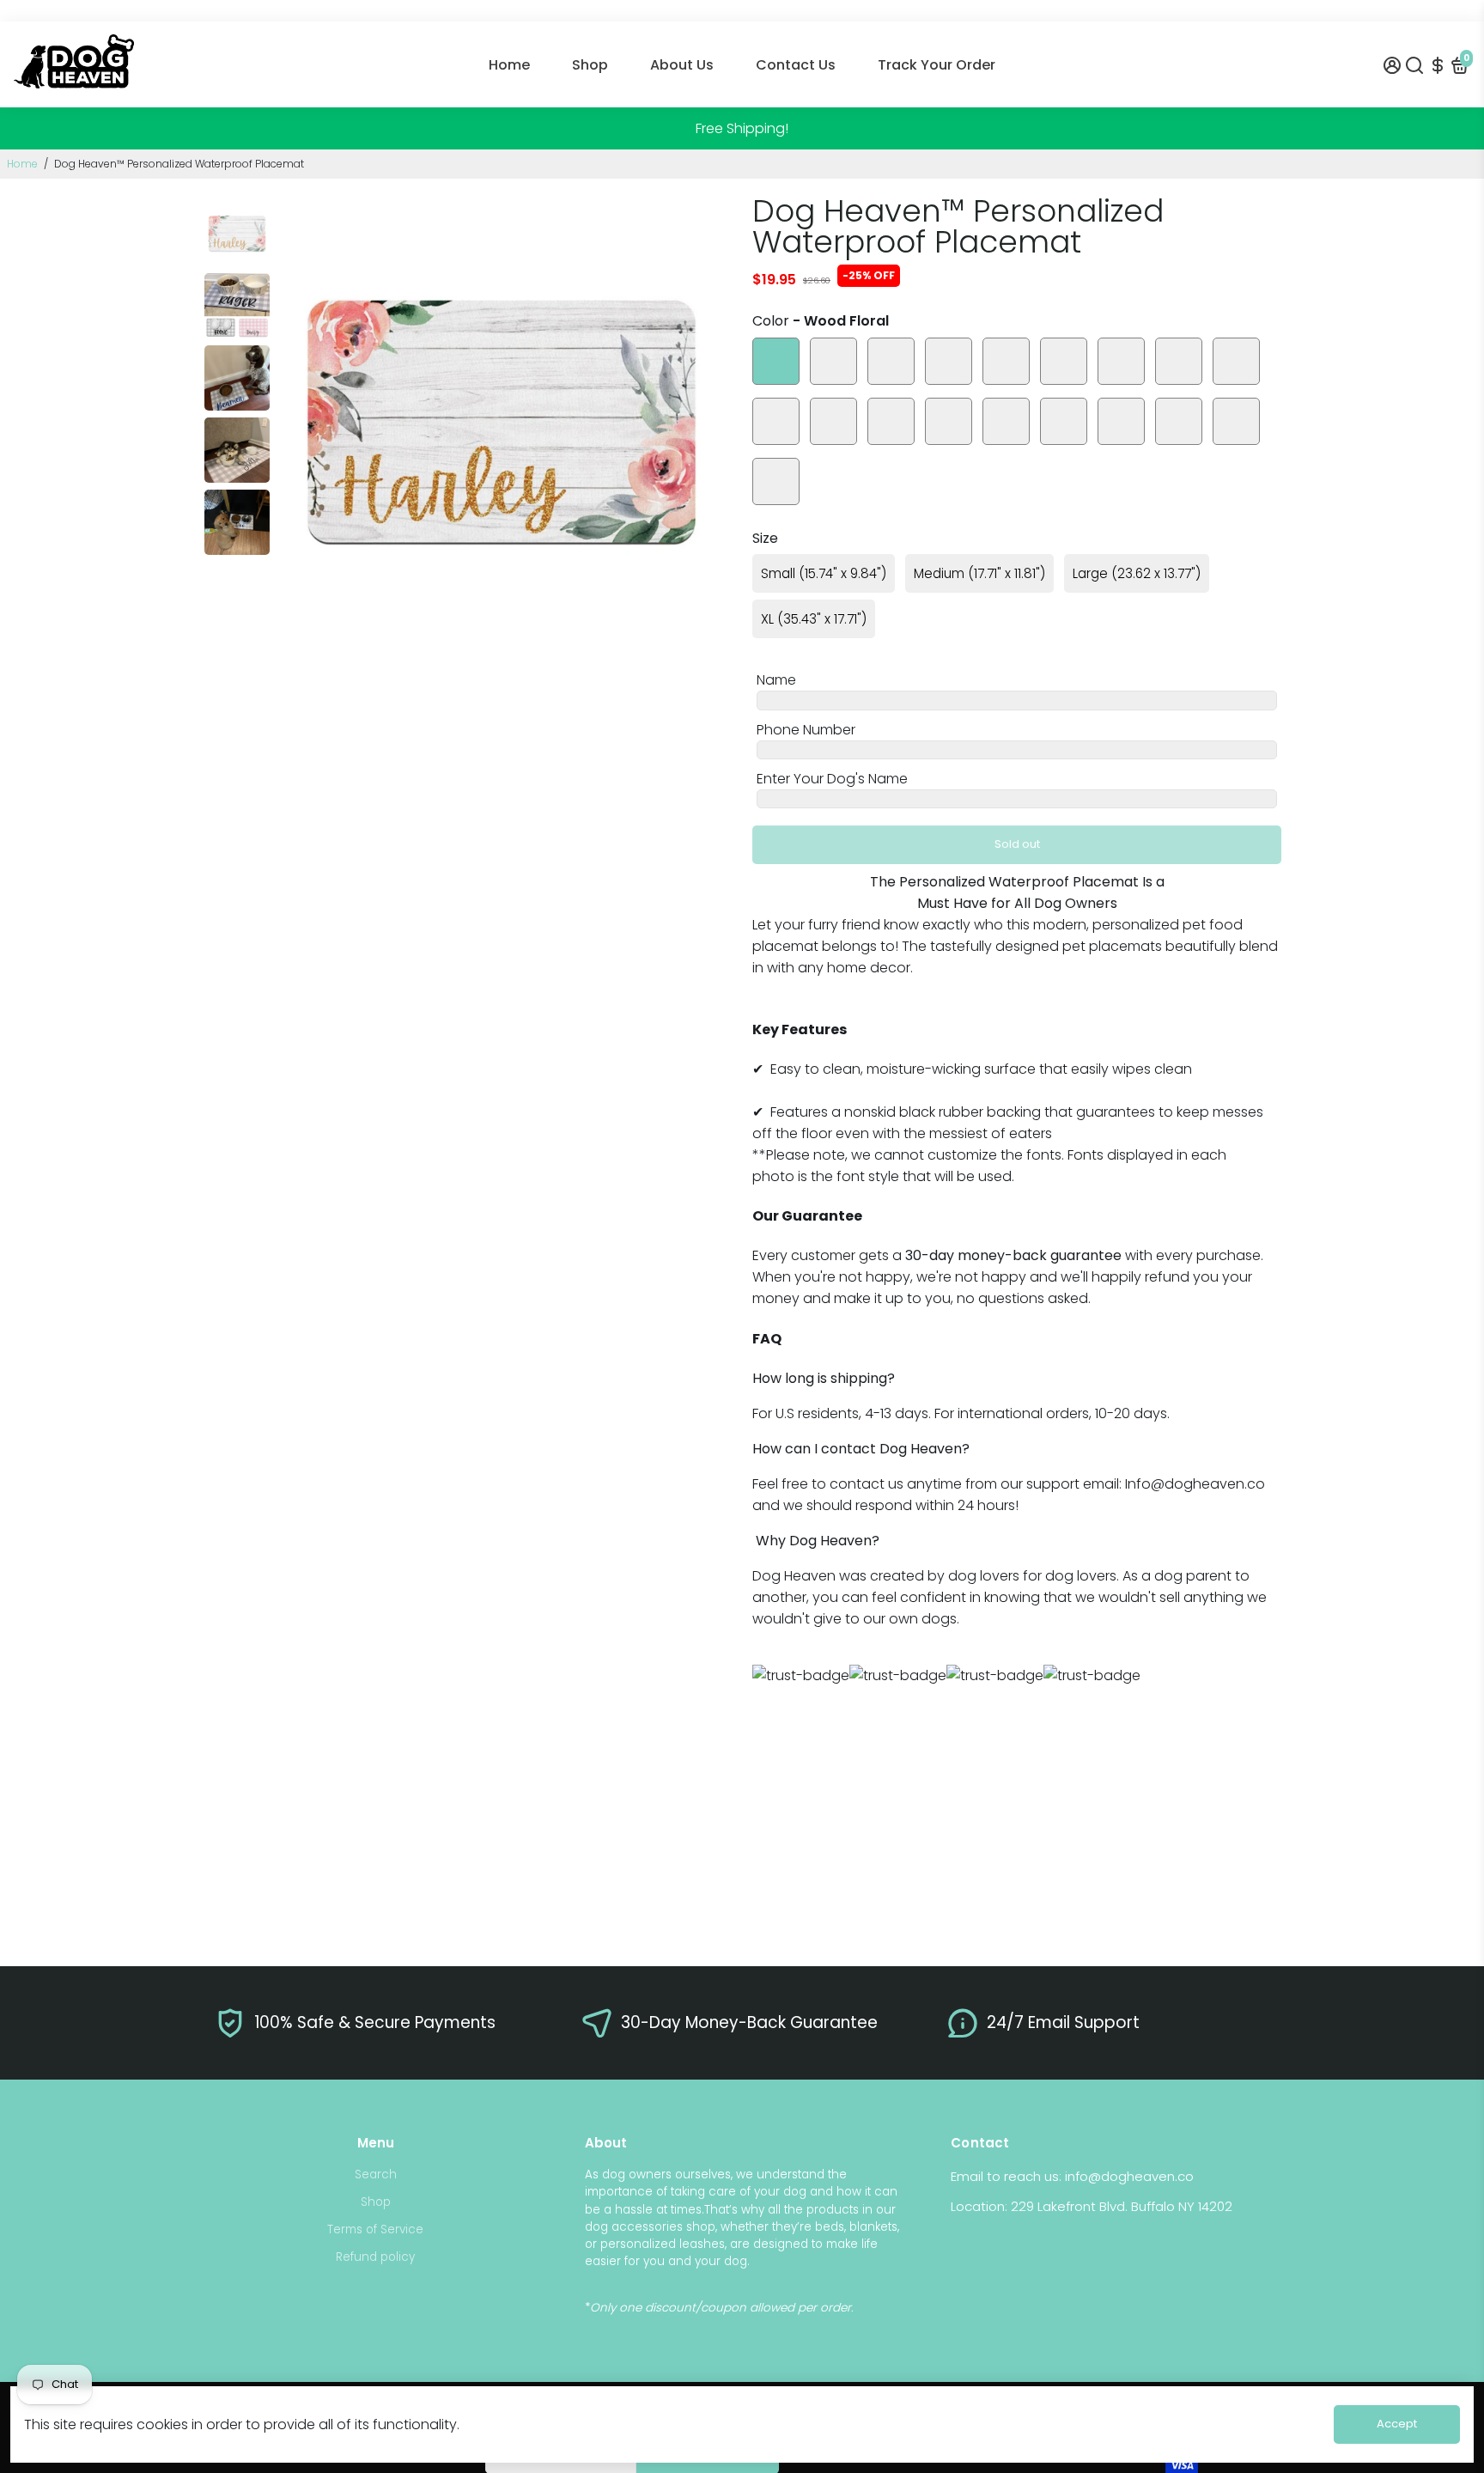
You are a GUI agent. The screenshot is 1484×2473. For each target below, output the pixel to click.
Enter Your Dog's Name (832, 779)
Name (776, 680)
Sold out (1017, 844)
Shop (590, 65)
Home (509, 65)
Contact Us (796, 65)
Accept (1397, 2424)
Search (376, 2175)
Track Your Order (937, 65)
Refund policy (375, 2257)
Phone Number (806, 730)
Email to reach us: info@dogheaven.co (1072, 2176)
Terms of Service (375, 2229)
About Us (682, 65)
